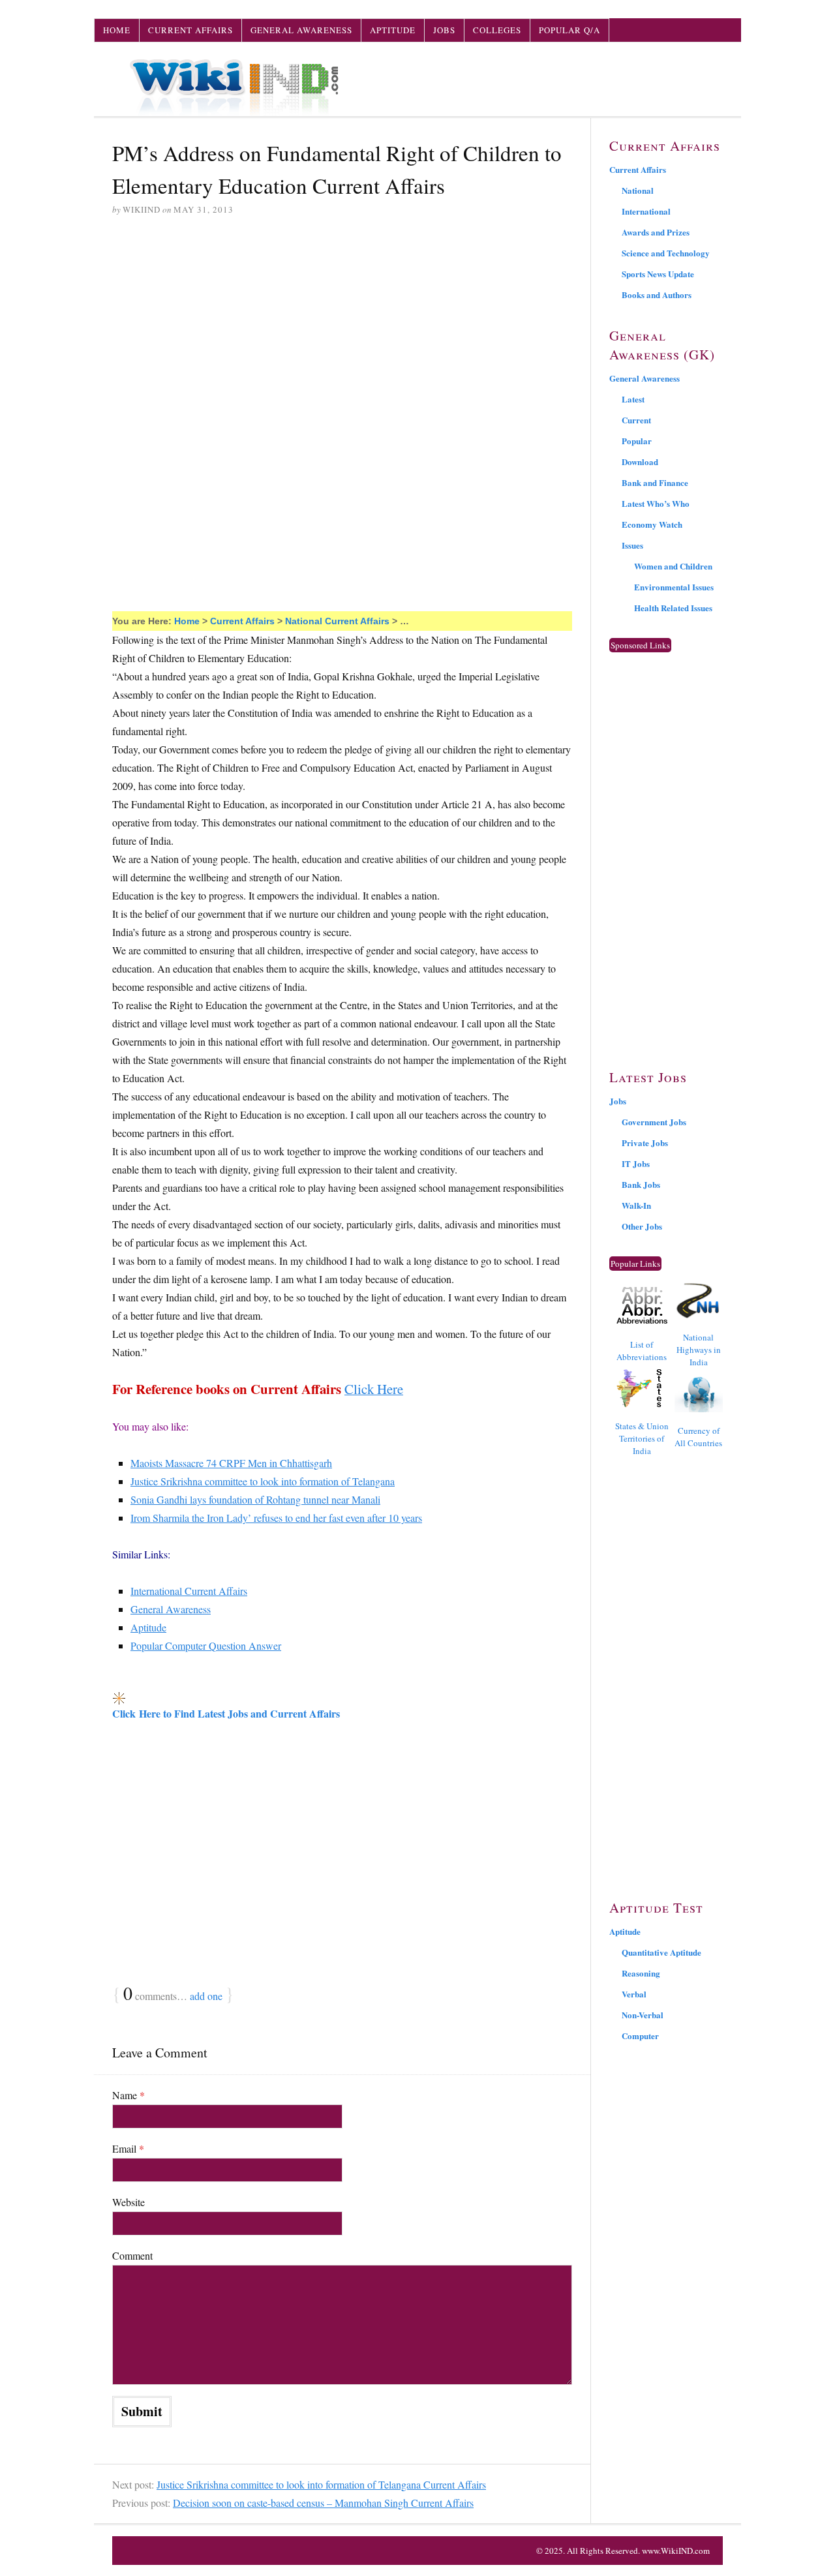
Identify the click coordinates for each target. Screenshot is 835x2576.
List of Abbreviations (642, 1351)
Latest (633, 399)
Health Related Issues (673, 608)
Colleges (497, 30)
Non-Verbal (643, 2015)
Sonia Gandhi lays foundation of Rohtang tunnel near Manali (255, 1499)
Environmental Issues (674, 587)
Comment (132, 2255)
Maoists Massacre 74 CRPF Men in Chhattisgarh (231, 1463)
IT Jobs (636, 1163)
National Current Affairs (337, 621)
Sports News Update (658, 274)
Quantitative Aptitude (661, 1952)
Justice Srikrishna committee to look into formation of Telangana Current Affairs (321, 2484)
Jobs (444, 30)
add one (206, 1996)
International (646, 211)
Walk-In (636, 1205)
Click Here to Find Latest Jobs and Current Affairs (226, 1713)
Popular (637, 441)
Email (128, 2148)
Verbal (634, 1994)
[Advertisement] (342, 327)
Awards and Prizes (656, 232)
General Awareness (301, 30)
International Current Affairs (189, 1591)
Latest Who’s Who (656, 503)
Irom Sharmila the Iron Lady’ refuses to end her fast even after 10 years (276, 1518)
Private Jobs (645, 1143)
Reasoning (641, 1973)
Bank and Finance (655, 482)
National (638, 190)
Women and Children (673, 566)
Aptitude (393, 30)
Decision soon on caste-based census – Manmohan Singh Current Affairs (323, 2503)
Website (129, 2202)
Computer (640, 2036)
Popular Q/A (569, 30)
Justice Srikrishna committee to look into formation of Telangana (263, 1481)
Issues (632, 545)
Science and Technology (666, 253)
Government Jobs (654, 1122)
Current (636, 420)
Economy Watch (652, 524)
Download (640, 462)
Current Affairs (190, 30)
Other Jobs (642, 1226)
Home (117, 30)
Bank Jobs (641, 1184)
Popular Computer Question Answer (206, 1645)
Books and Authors (657, 295)
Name (129, 2095)
